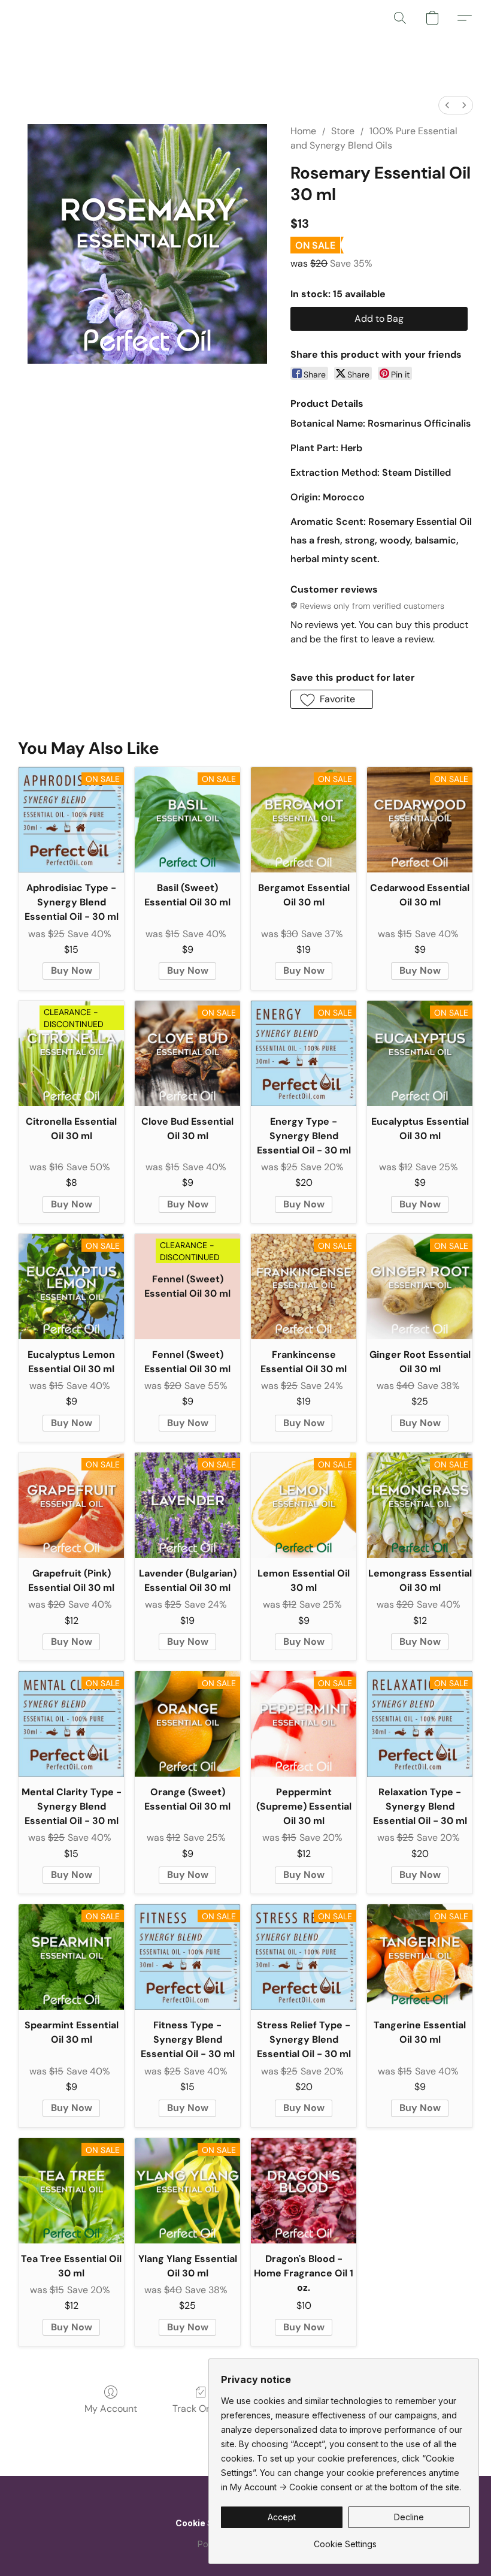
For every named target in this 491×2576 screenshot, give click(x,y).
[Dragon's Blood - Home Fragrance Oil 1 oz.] (304, 2191)
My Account (111, 2409)
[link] (345, 2540)
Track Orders (201, 2409)
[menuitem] (447, 105)
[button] (400, 18)
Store (343, 131)
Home (303, 131)
